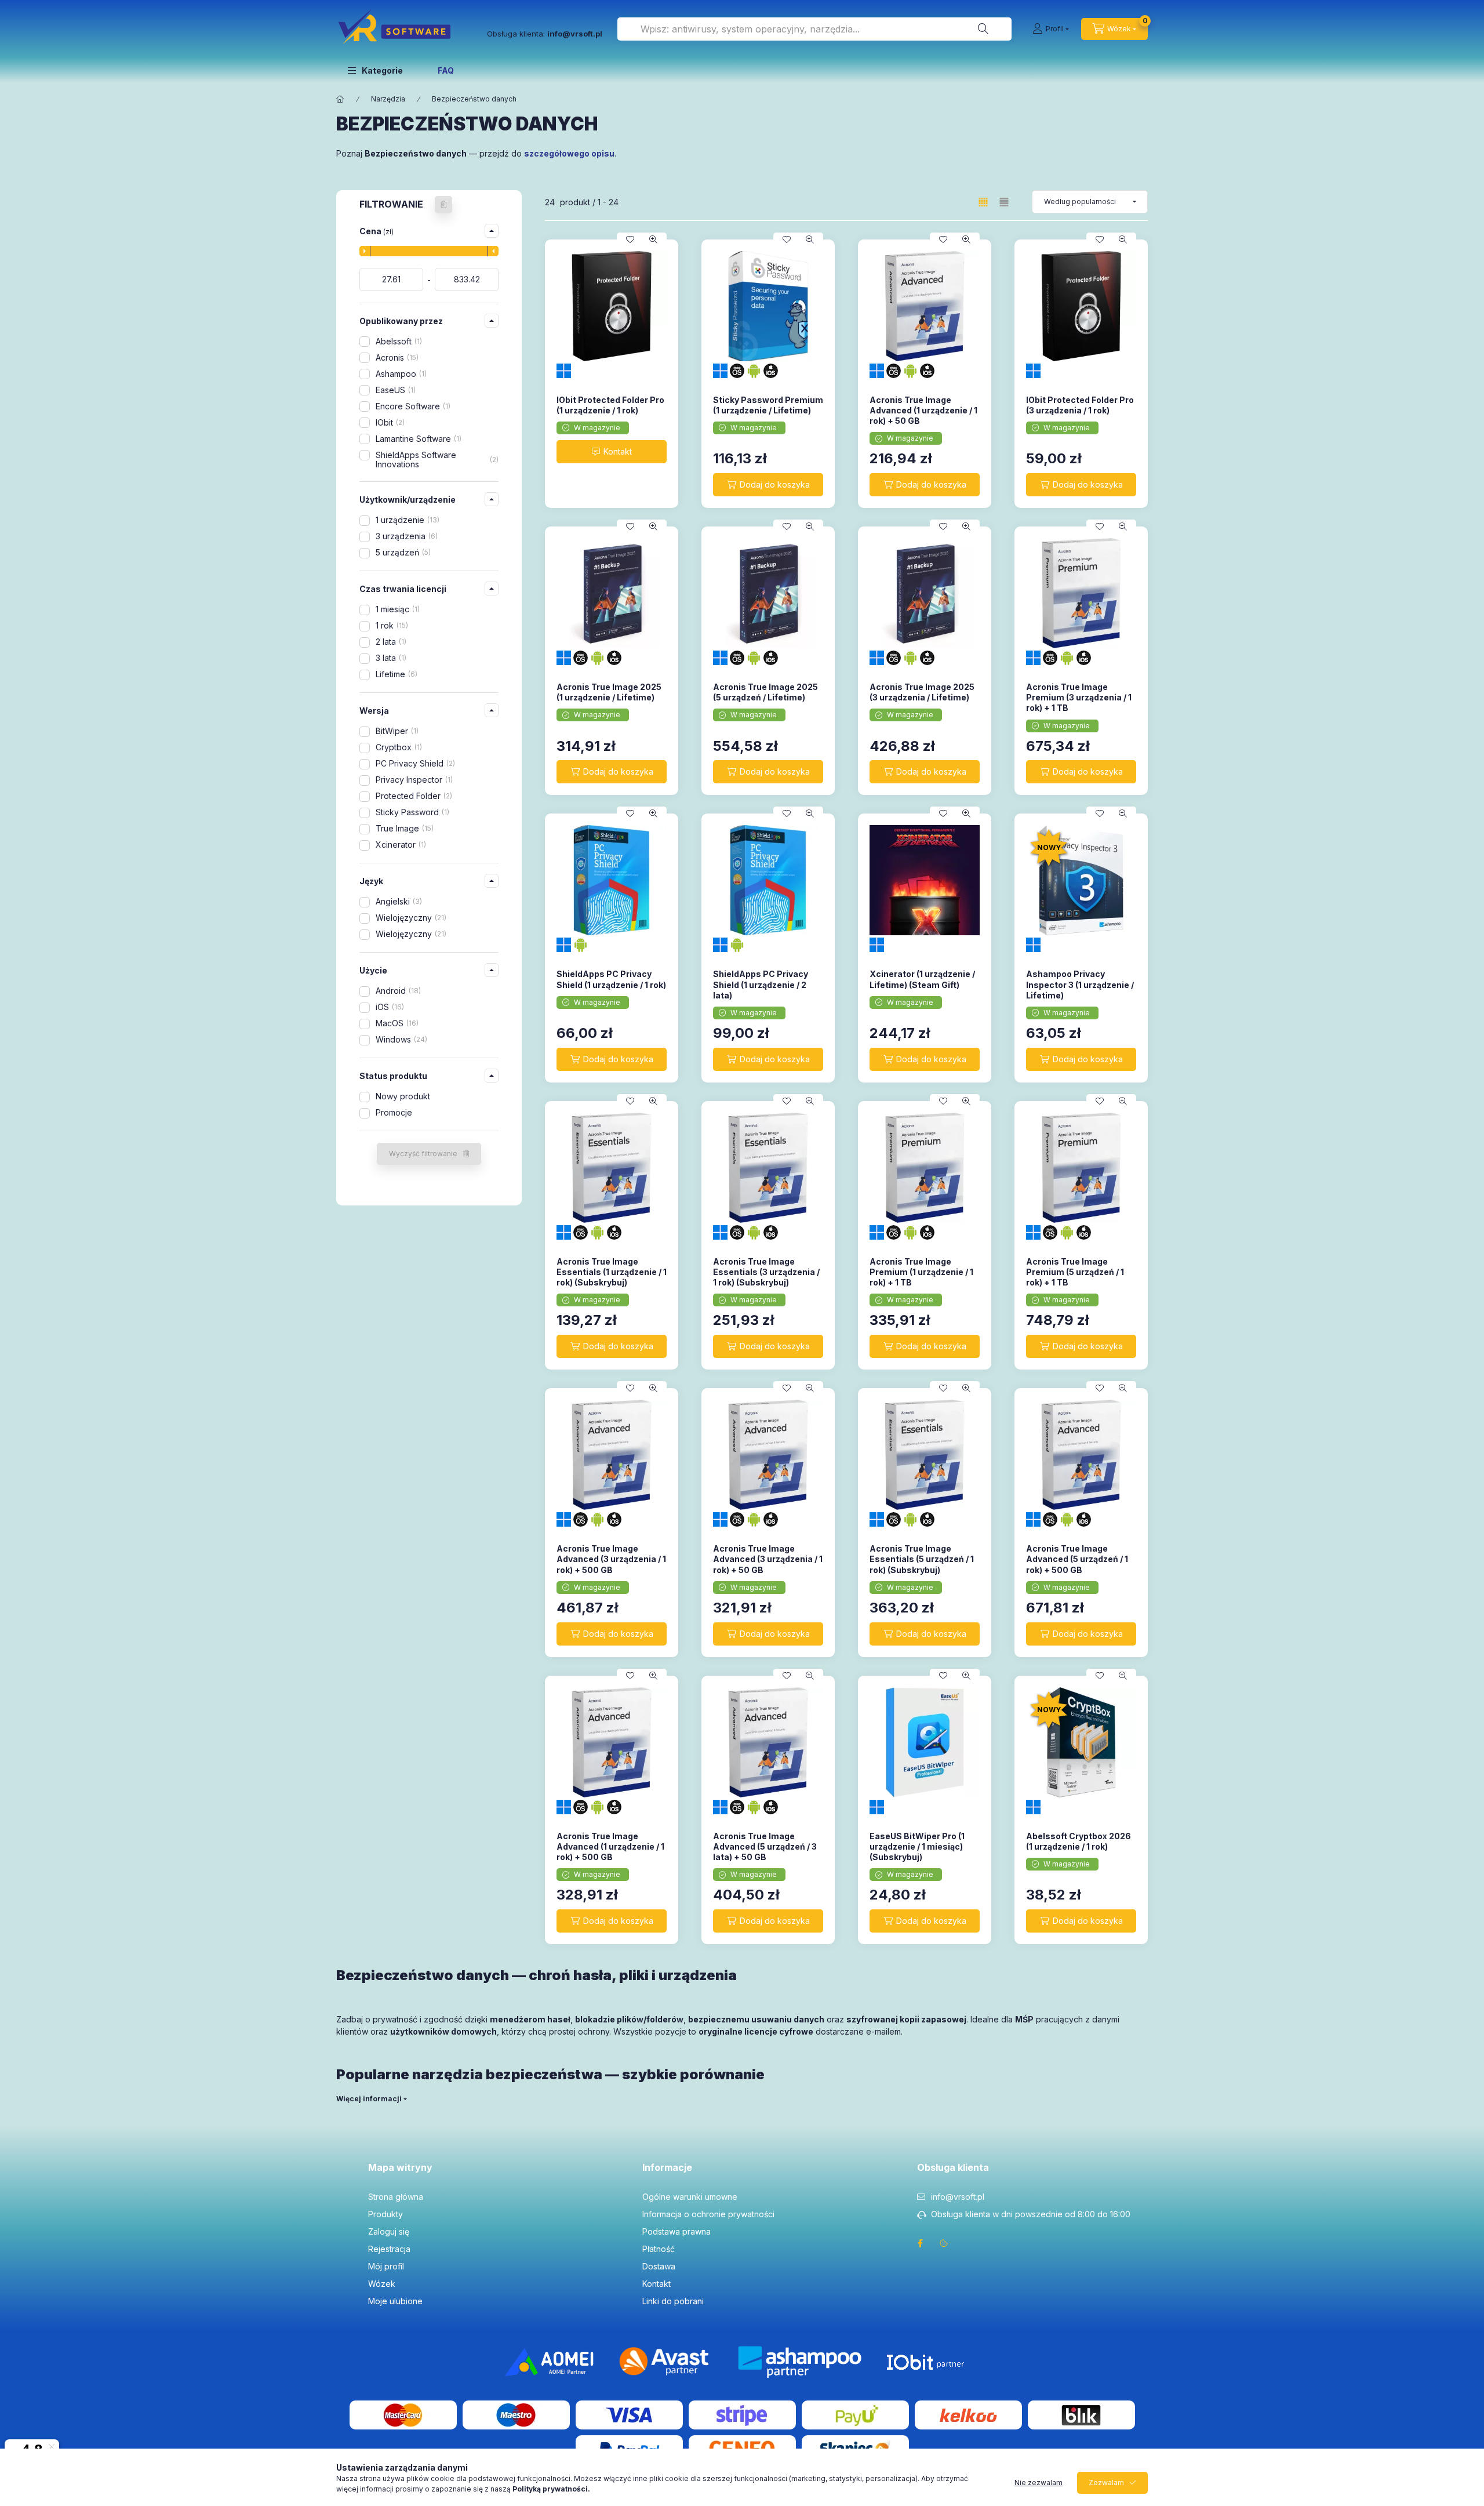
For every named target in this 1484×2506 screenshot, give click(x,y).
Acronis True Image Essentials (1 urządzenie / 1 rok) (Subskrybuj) (612, 1272)
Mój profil (386, 2266)
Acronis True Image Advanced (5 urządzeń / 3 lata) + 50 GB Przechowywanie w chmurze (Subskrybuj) (765, 1857)
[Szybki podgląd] (653, 239)
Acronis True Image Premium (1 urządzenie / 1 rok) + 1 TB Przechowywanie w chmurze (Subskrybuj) (921, 1283)
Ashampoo (400, 374)
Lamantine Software (417, 439)
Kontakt (656, 2284)
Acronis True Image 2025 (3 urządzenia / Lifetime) (922, 692)
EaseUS (394, 390)
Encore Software (412, 406)
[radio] (1004, 202)
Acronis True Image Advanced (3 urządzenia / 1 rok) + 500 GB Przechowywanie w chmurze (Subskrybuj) (611, 1570)
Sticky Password (411, 812)
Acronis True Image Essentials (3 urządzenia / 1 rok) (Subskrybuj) (766, 1272)
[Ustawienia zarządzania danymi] (944, 2243)
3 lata (390, 658)
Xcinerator (400, 845)
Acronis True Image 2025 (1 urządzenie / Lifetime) (609, 692)
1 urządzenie (406, 520)
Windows (400, 1039)
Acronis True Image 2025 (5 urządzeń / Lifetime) (765, 692)
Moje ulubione (395, 2301)
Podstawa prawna (676, 2231)
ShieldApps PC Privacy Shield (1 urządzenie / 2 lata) (761, 984)
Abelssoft (398, 341)
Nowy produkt (403, 1096)
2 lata (390, 642)
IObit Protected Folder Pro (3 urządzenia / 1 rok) (1080, 405)
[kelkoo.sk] (968, 2414)
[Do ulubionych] (630, 239)
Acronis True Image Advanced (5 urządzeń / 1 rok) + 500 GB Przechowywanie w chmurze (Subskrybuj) (1077, 1570)
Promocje (394, 1112)
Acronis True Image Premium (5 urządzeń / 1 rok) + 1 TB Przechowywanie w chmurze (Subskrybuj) (1075, 1283)
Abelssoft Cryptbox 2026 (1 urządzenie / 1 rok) (1079, 1841)
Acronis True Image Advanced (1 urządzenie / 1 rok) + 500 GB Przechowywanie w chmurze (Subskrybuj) (610, 1857)
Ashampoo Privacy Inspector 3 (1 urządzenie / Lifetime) (1080, 984)
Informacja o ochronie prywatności (708, 2214)
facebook (921, 2243)
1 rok (391, 625)
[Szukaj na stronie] (983, 29)
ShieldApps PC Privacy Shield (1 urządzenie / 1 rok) (611, 979)
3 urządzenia (405, 536)
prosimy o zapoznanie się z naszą (493, 2489)
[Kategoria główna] (340, 99)
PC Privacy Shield (414, 763)
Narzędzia (388, 99)
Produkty (385, 2214)
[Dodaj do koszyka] (768, 485)
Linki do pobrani (673, 2301)
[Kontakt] (612, 452)
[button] (375, 70)
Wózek (382, 2284)
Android (397, 991)
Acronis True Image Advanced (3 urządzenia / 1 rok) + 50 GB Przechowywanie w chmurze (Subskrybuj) (768, 1570)
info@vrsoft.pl (958, 2197)
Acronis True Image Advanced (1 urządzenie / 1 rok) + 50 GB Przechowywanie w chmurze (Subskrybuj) (923, 421)
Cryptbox (398, 747)
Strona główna (396, 2197)
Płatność (659, 2249)
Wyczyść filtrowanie (423, 1154)
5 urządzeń (402, 552)
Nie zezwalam (1039, 2483)
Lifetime (395, 674)
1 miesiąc (397, 609)
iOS (389, 1007)
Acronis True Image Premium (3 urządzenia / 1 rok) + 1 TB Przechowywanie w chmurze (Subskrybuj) (1079, 708)
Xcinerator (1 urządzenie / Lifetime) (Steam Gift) (922, 979)
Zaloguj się (389, 2231)
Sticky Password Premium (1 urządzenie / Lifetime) (768, 405)
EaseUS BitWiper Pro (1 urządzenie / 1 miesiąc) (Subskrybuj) (917, 1846)
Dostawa (659, 2266)
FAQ (446, 70)
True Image (403, 828)
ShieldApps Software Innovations (436, 460)
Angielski (398, 901)
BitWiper (396, 731)
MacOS (396, 1023)
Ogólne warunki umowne (690, 2197)
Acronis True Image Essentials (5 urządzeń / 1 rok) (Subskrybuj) (922, 1559)
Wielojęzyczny (410, 918)
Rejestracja (389, 2249)
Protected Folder (413, 796)
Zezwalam (1106, 2483)
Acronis (396, 357)
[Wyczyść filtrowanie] (443, 205)
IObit (389, 422)
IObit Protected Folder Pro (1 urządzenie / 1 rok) (610, 405)
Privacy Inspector (413, 780)
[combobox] (814, 29)
